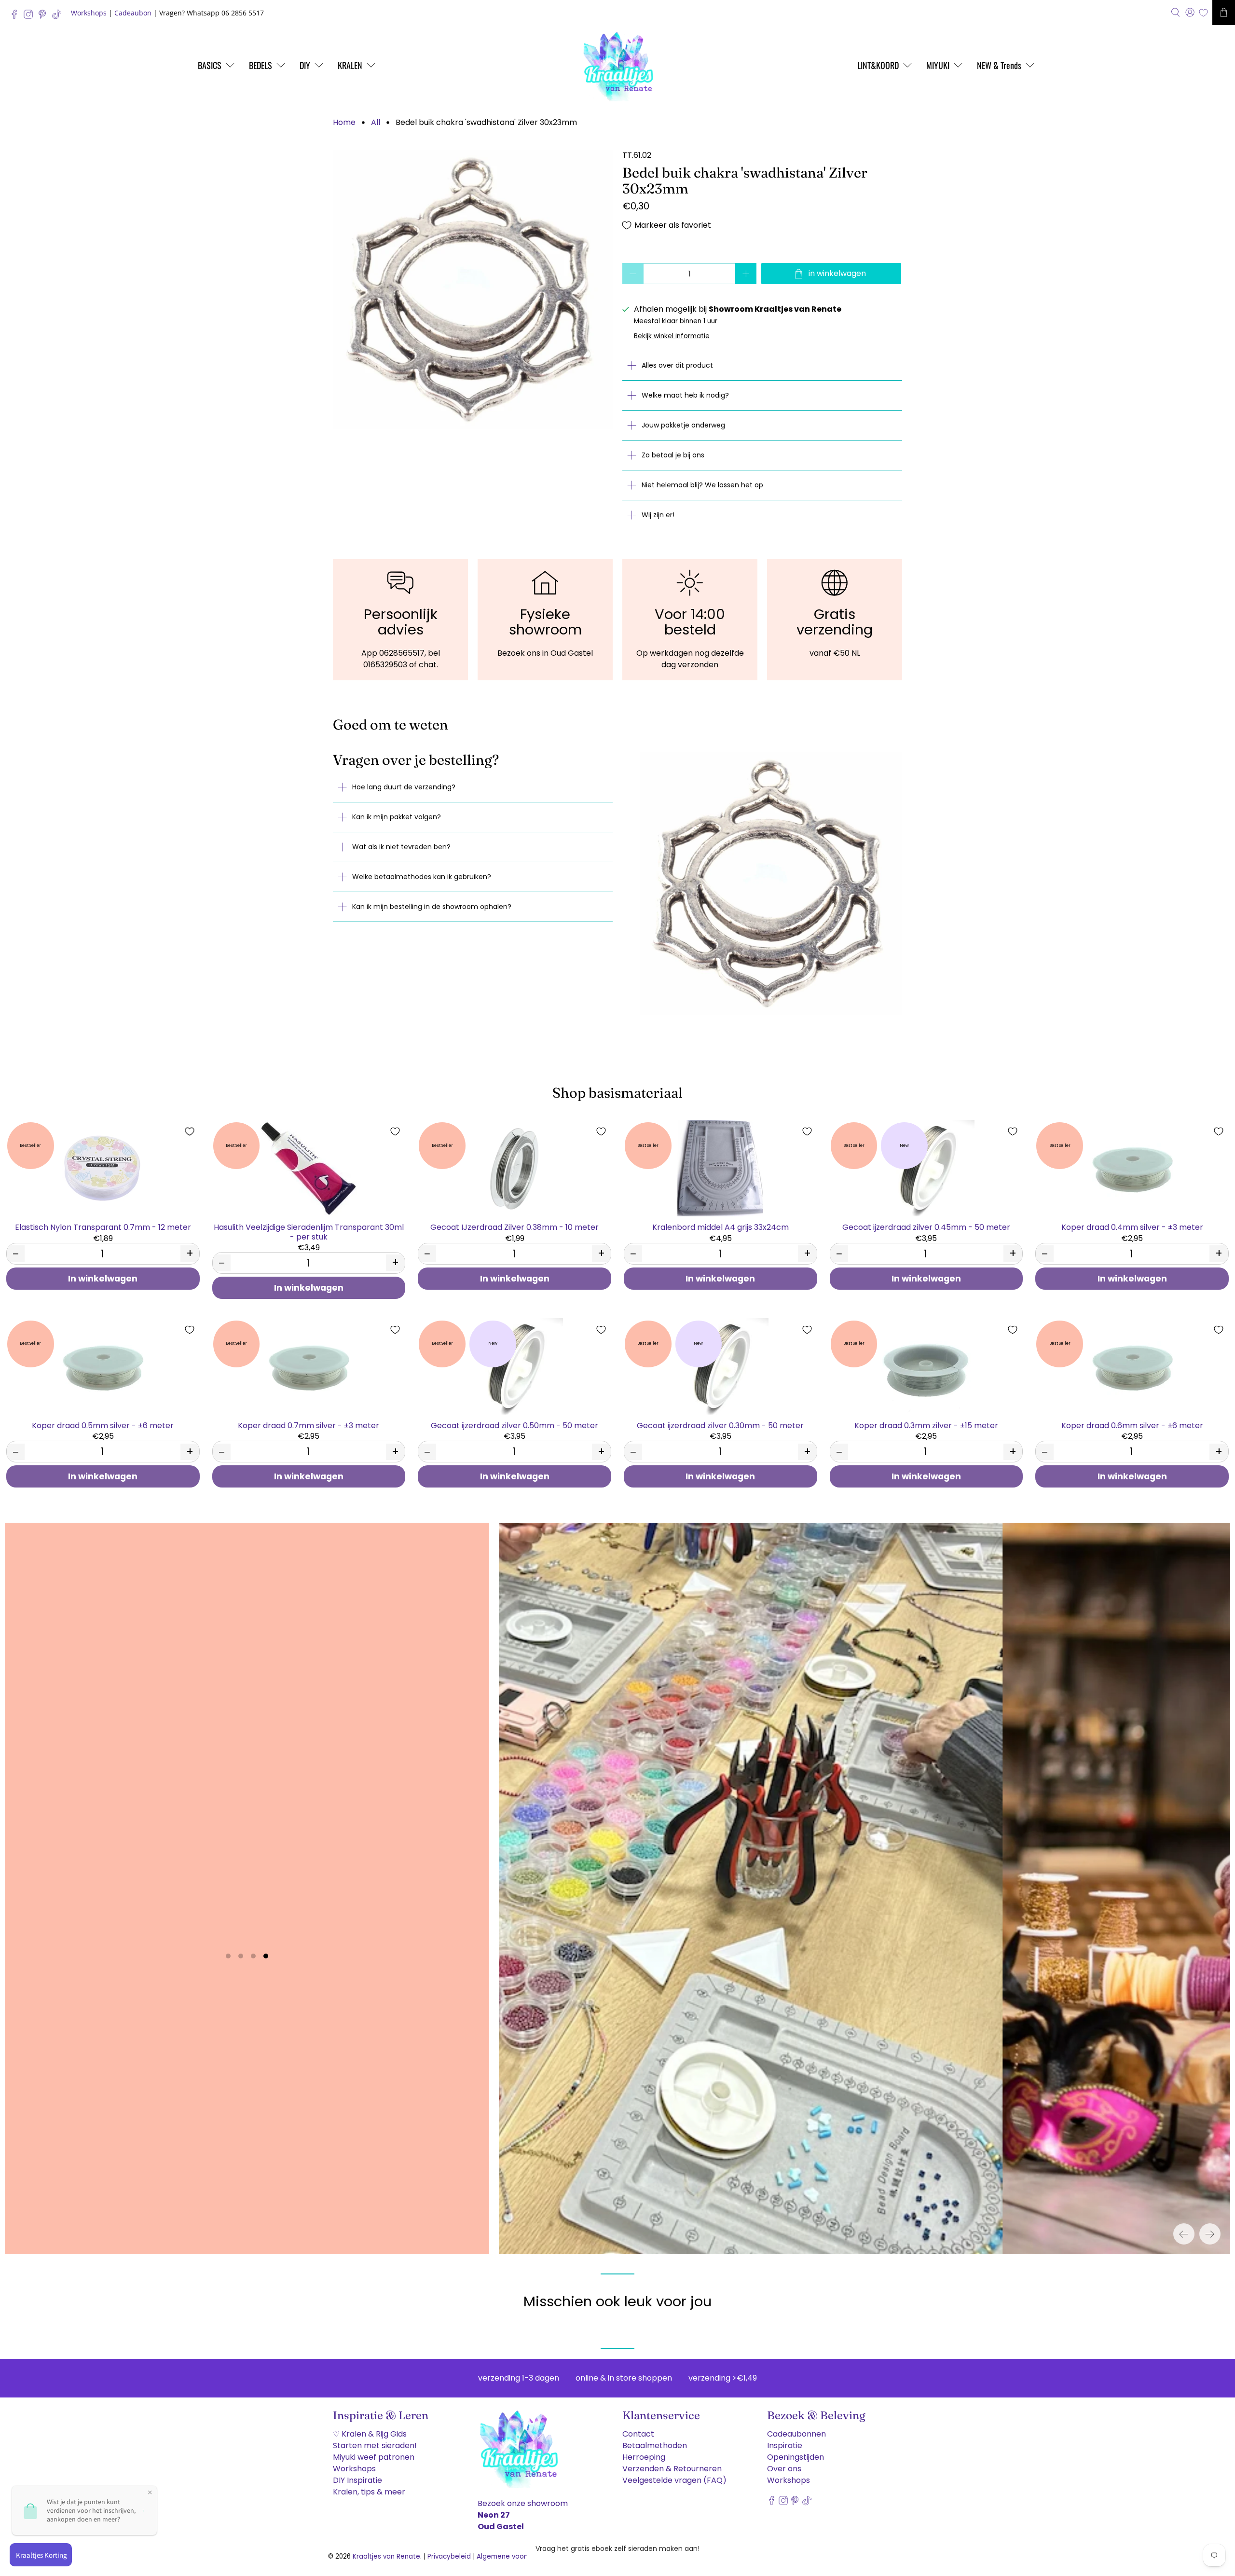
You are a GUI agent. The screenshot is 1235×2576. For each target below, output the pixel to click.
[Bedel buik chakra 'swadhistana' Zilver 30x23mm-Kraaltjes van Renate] (473, 289)
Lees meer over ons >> (247, 1922)
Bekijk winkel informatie (672, 336)
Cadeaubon (133, 13)
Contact (638, 2434)
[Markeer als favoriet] (190, 1131)
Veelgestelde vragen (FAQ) (674, 2480)
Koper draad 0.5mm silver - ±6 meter (103, 1425)
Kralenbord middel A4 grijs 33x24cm (720, 1227)
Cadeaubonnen (796, 2434)
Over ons (784, 2469)
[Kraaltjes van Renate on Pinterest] (45, 17)
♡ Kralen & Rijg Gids (370, 2434)
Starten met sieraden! (375, 2445)
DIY (305, 65)
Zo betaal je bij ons (673, 455)
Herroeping (644, 2457)
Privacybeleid (449, 2556)
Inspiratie (785, 2445)
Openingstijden (796, 2457)
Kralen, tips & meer (369, 2492)
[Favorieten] (1203, 13)
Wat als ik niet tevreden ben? (401, 847)
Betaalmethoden (655, 2445)
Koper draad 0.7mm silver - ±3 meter (309, 1425)
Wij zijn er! (658, 515)
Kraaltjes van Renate (386, 2556)
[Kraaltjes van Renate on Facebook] (17, 17)
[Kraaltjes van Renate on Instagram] (31, 17)
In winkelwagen (103, 1279)
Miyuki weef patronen (374, 2457)
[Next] (1210, 2234)
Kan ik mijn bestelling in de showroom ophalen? (432, 907)
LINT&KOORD (878, 65)
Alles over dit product (677, 365)
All (376, 123)
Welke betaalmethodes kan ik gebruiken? (422, 877)
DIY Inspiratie (357, 2480)
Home (344, 123)
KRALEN (350, 65)
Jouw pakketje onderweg (683, 425)
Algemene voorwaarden (516, 2556)
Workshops (89, 13)
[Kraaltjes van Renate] (617, 65)
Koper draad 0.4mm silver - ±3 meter (1132, 1227)
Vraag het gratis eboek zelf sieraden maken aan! (617, 2548)
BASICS (210, 65)
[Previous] (1184, 2234)
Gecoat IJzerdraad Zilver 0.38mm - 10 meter (515, 1227)
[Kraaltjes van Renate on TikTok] (59, 17)
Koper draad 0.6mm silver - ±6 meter (1132, 1425)
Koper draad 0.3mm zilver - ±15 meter (926, 1425)
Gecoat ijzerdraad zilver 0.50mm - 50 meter (515, 1425)
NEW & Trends (999, 65)
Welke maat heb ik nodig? (685, 395)
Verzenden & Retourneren (672, 2469)
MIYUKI (938, 65)
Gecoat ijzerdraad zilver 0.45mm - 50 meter (926, 1227)
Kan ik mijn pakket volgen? (397, 817)
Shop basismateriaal (617, 1093)
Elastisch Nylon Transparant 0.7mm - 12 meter (103, 1227)
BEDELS (261, 65)
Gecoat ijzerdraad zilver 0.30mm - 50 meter (720, 1425)
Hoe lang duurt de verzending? (404, 787)
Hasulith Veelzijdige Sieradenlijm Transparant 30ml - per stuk (309, 1231)
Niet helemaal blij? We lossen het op (702, 485)
